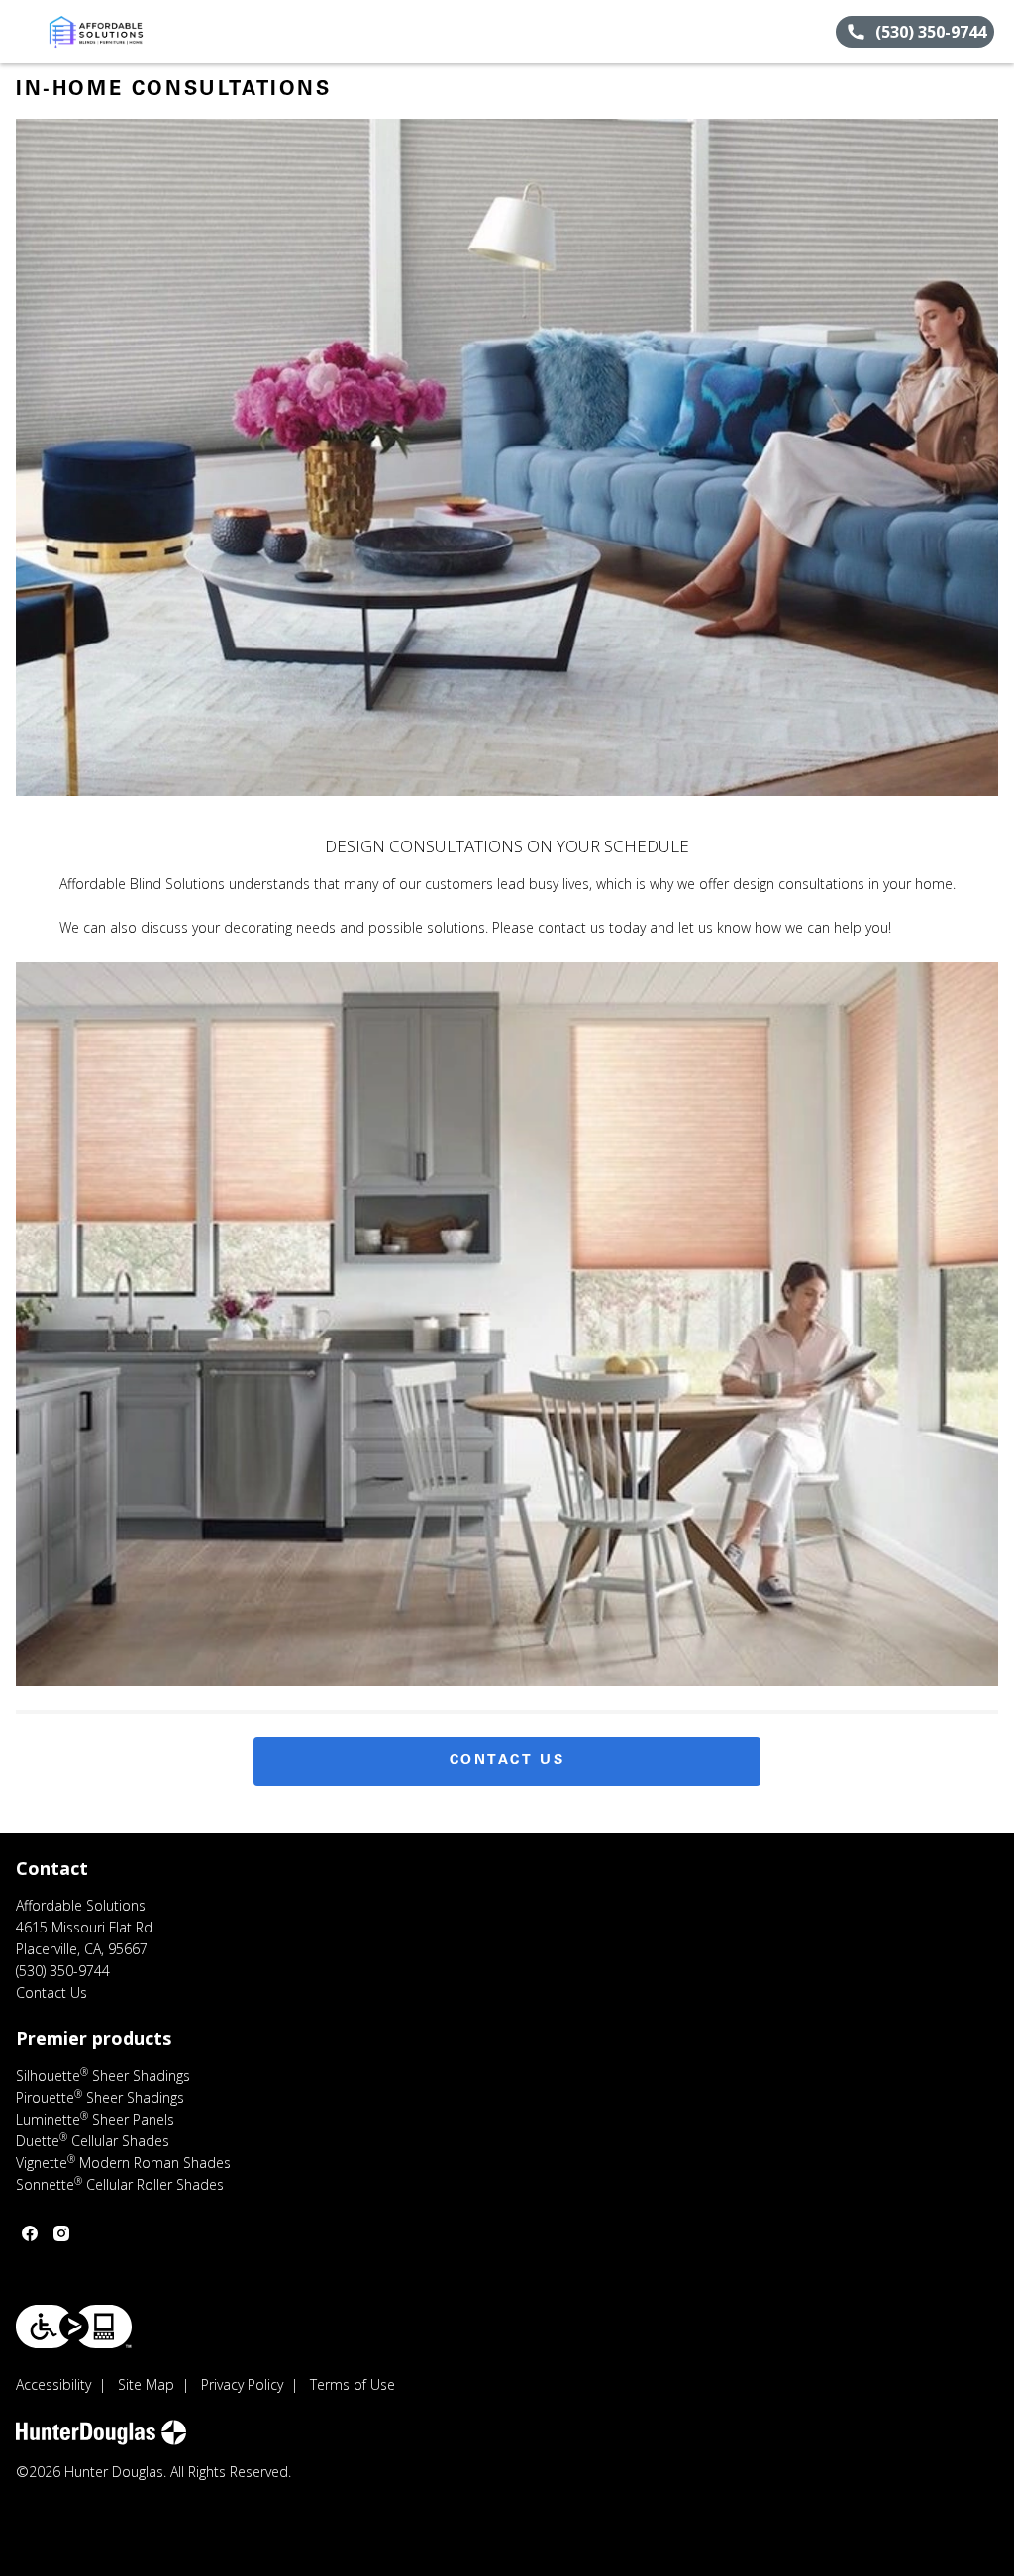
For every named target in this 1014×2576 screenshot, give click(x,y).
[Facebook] (30, 2233)
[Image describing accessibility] (74, 2327)
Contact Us (507, 1761)
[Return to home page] (105, 32)
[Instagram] (61, 2233)
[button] (23, 32)
